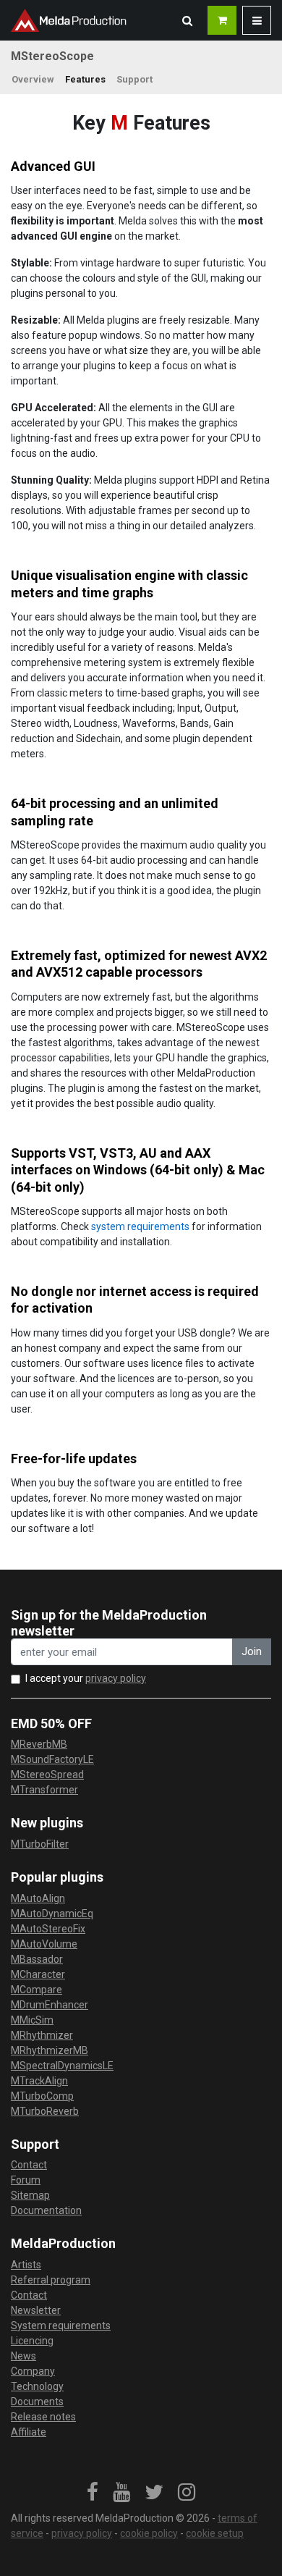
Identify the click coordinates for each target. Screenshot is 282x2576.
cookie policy (149, 2533)
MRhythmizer (42, 2035)
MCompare (37, 1990)
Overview (33, 79)
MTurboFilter (40, 1844)
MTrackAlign (39, 2081)
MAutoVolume (44, 1944)
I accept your (86, 1678)
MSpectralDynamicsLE (62, 2066)
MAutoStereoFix (48, 1929)
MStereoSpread (47, 1775)
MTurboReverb (45, 2111)
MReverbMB (39, 1744)
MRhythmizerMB (50, 2050)
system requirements (140, 1226)
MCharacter (38, 1974)
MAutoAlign (38, 1898)
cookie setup (215, 2533)
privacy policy (116, 1678)
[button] (187, 20)
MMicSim (32, 2020)
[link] (93, 2493)
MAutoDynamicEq (52, 1914)
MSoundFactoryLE (52, 1759)
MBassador (37, 1959)
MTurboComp (42, 2096)
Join (252, 1651)
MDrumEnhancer (50, 2005)
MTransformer (44, 1790)
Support (134, 79)
